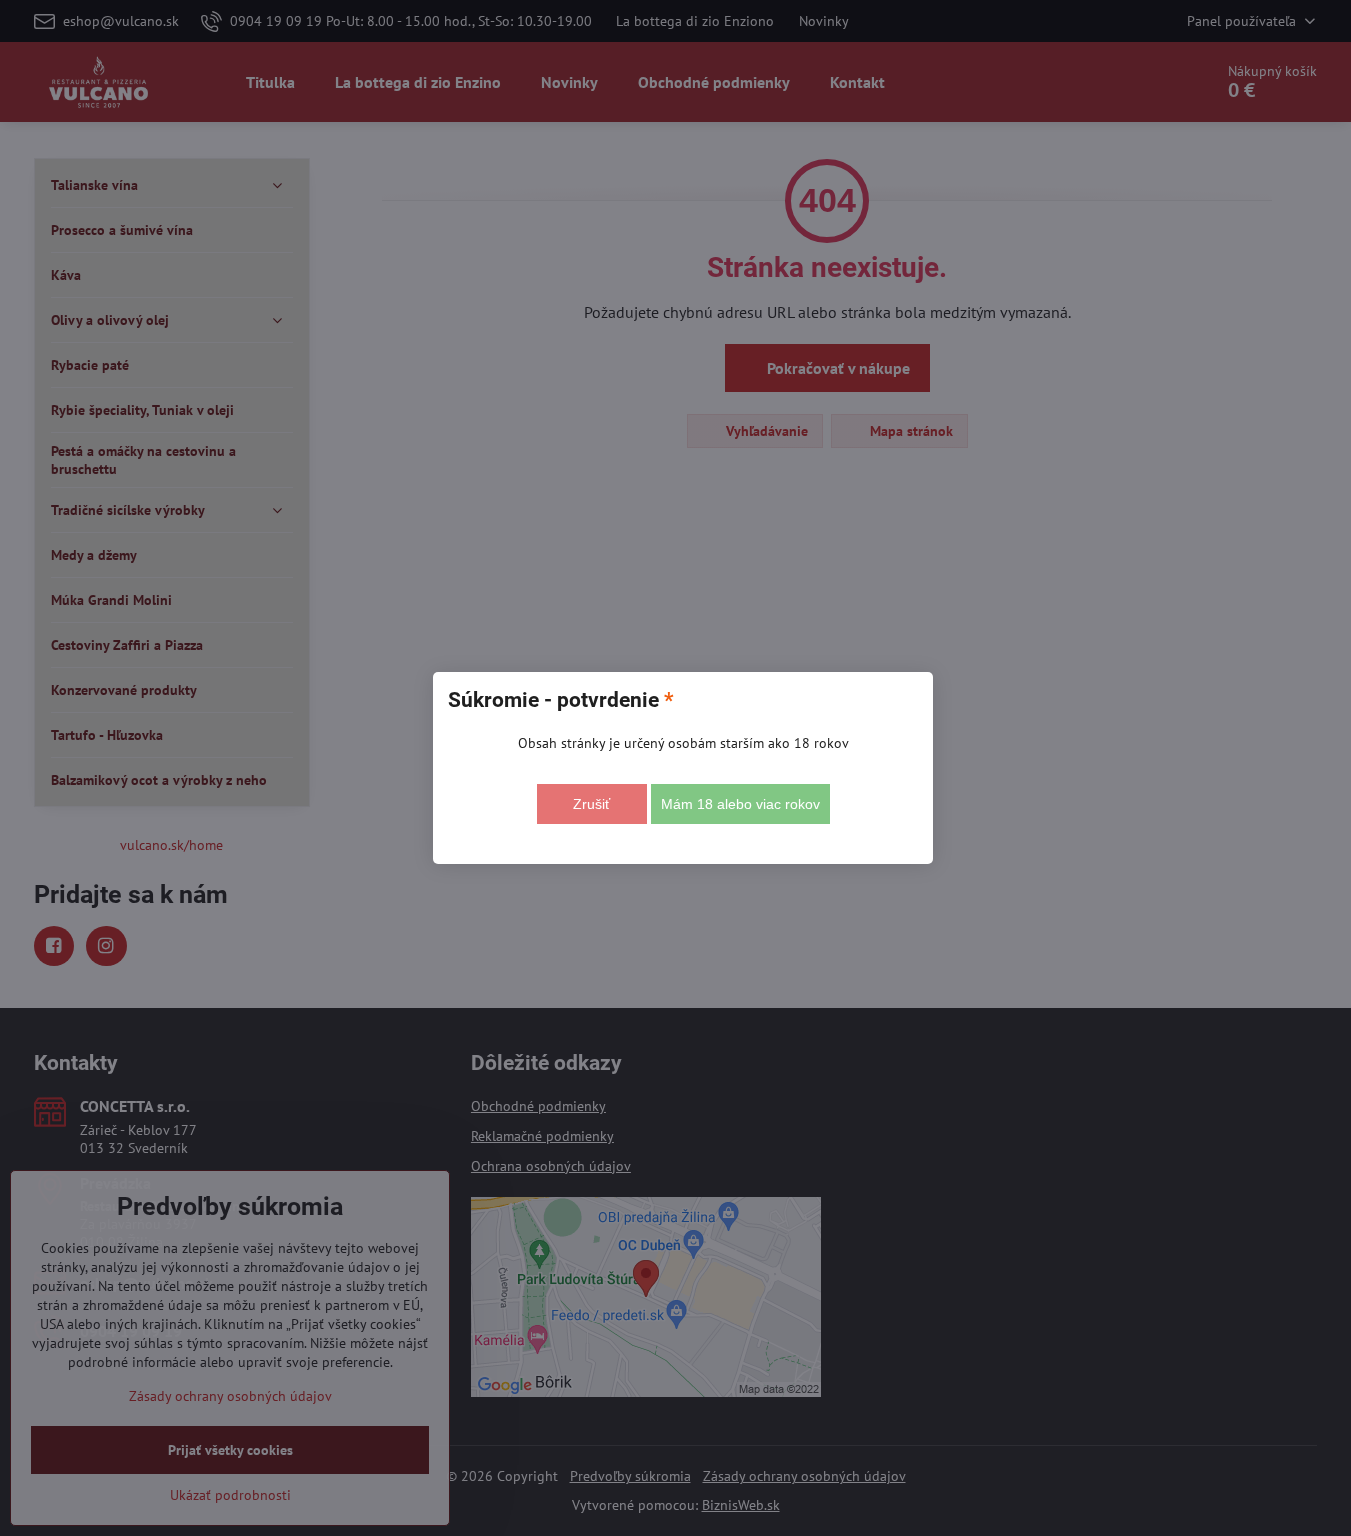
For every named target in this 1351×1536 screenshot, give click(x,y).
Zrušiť (591, 804)
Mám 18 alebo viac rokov (740, 804)
